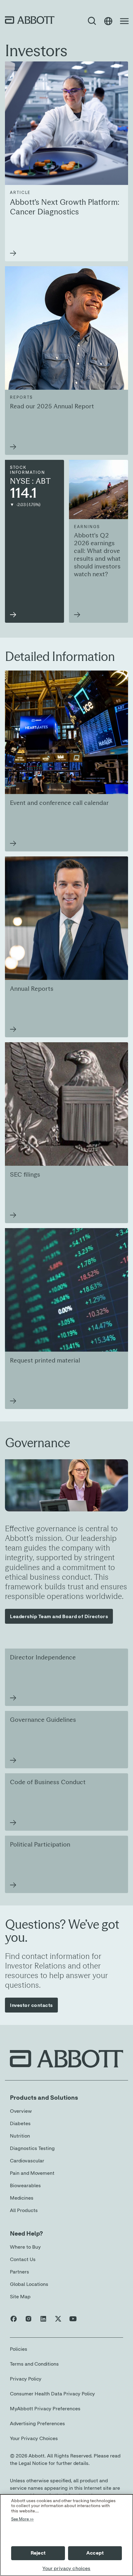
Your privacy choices (66, 2569)
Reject (38, 2553)
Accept (95, 2553)
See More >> (22, 2519)
